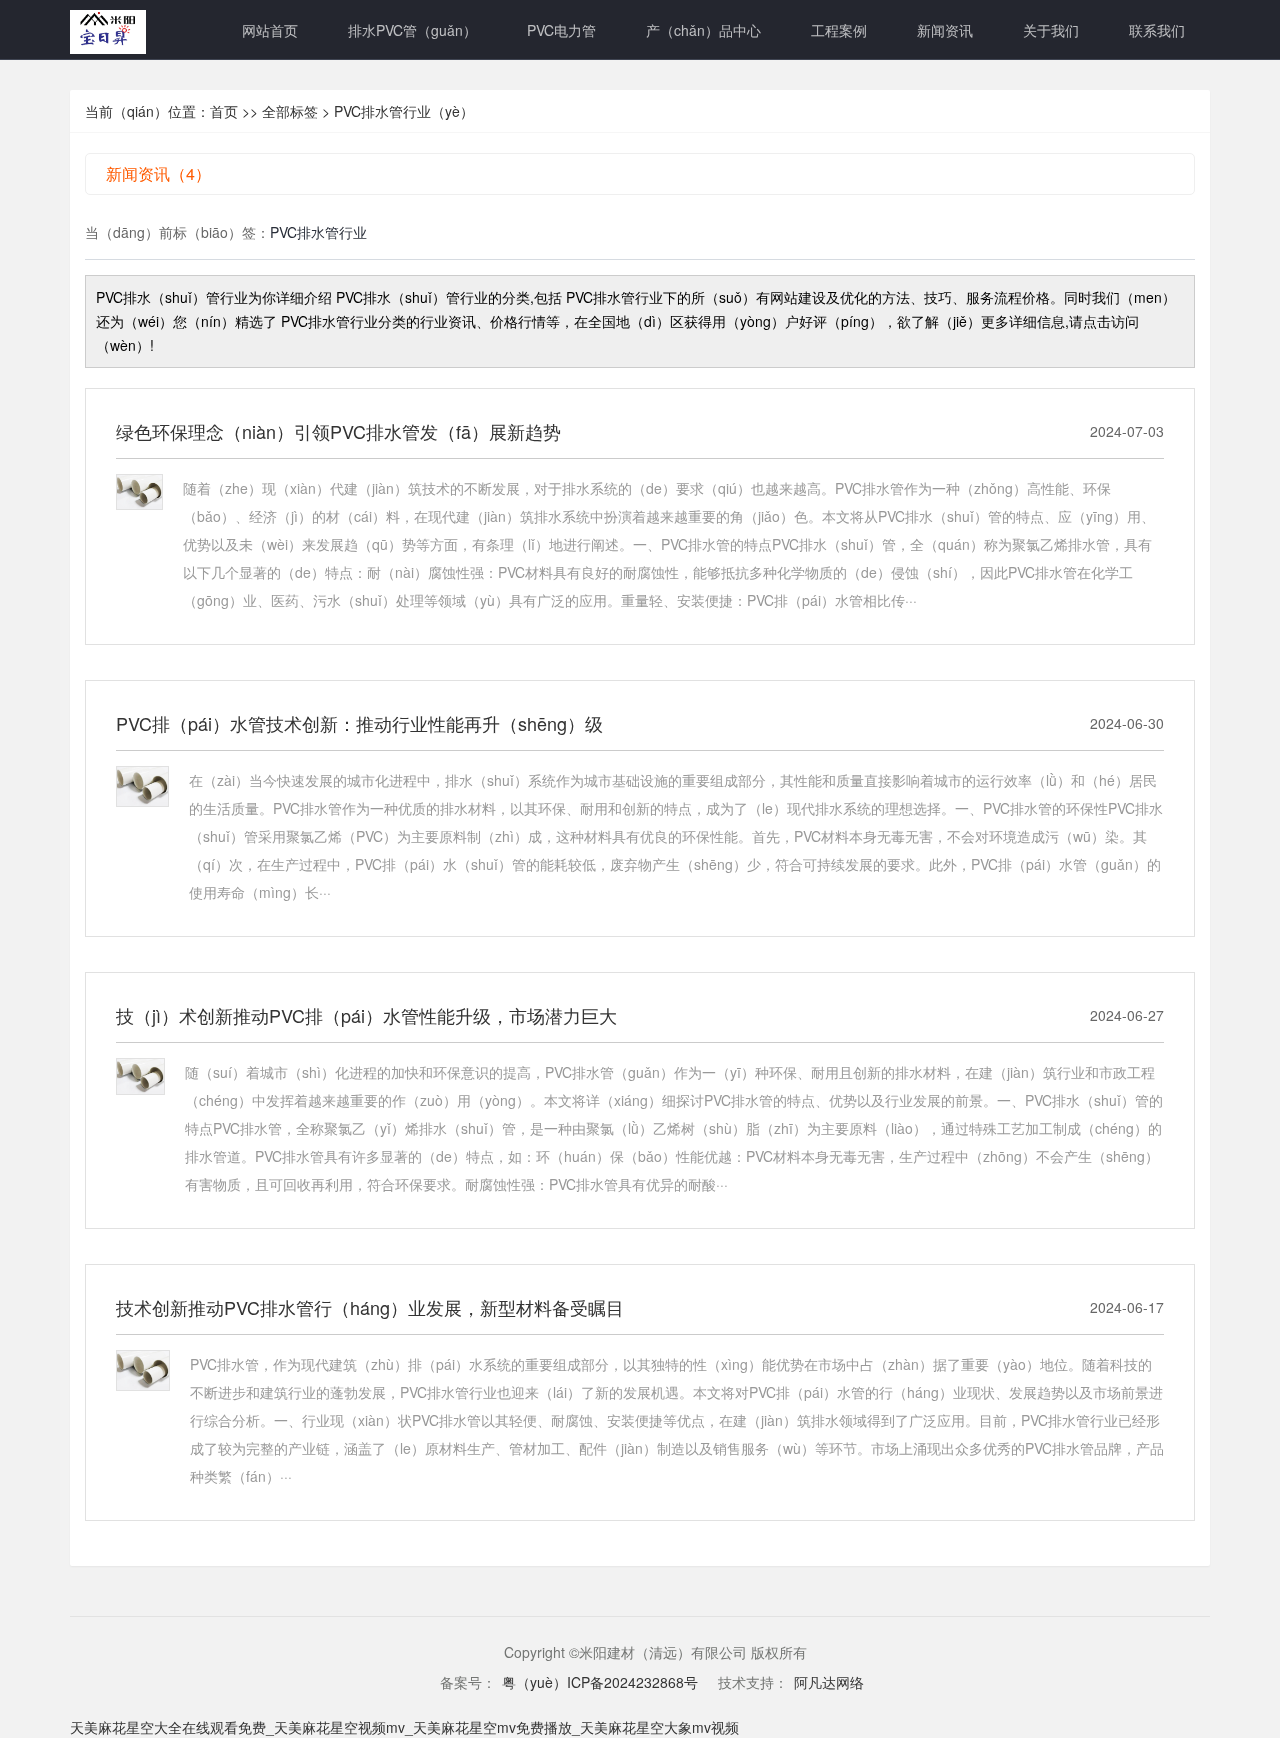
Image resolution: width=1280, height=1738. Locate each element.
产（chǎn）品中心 (703, 30)
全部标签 (290, 111)
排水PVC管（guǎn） (412, 30)
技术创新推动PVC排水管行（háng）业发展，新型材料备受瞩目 (370, 1307)
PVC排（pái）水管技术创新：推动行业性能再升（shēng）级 (359, 723)
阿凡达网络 (829, 1682)
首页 (224, 111)
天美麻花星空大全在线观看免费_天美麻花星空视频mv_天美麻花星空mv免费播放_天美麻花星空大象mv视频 (404, 1727)
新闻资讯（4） (158, 173)
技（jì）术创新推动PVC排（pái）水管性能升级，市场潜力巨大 (366, 1015)
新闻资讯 (945, 30)
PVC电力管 (561, 30)
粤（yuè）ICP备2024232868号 (600, 1682)
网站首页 (270, 30)
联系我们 (1157, 30)
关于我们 (1051, 30)
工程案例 (839, 30)
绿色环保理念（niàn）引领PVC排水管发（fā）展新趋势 (338, 431)
